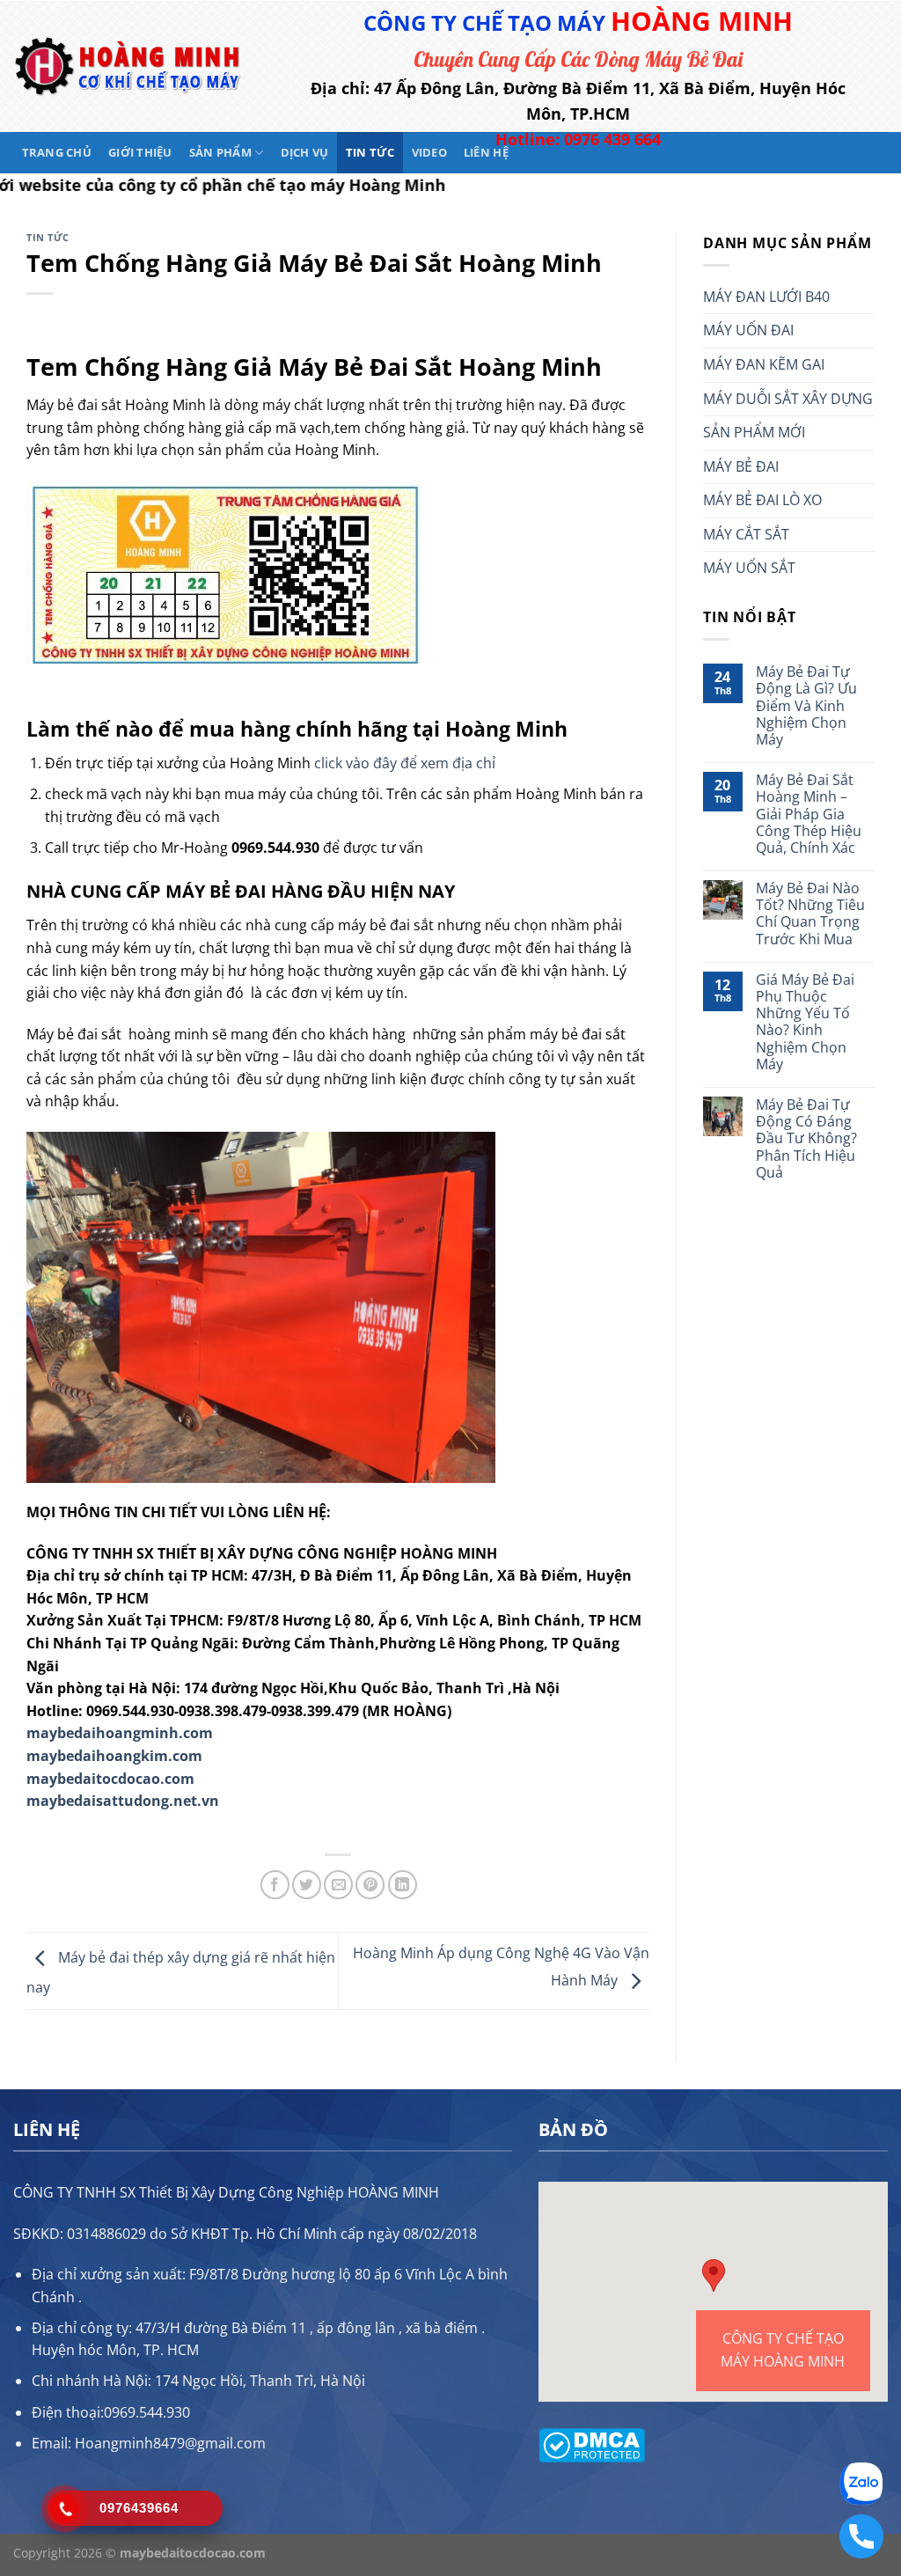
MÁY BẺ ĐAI (741, 466)
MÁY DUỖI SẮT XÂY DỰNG (788, 399)
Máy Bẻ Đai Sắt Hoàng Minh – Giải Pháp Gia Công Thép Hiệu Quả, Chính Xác (809, 814)
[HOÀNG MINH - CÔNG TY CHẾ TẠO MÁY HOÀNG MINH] (128, 66)
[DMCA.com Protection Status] (592, 2444)
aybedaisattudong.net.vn (130, 1801)
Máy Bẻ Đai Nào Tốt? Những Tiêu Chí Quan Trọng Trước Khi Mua (810, 914)
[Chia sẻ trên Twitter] (307, 1885)
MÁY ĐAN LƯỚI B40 (766, 297)
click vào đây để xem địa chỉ (405, 763)
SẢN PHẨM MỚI (754, 432)
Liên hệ (486, 152)
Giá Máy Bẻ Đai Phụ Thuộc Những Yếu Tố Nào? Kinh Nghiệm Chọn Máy (805, 1022)
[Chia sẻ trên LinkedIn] (403, 1885)
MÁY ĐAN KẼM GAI (764, 364)
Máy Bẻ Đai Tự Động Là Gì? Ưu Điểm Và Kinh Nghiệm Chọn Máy (806, 706)
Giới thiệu (140, 152)
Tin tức (370, 152)
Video (429, 152)
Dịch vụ (305, 152)
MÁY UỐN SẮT (749, 568)
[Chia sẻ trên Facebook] (275, 1885)
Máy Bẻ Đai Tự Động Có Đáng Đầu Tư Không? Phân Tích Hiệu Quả (806, 1139)
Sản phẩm (220, 152)
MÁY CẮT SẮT (746, 534)
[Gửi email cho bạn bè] (338, 1885)
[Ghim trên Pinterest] (370, 1885)
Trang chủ (57, 152)
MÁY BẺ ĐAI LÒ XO (762, 500)
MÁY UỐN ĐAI (748, 330)
